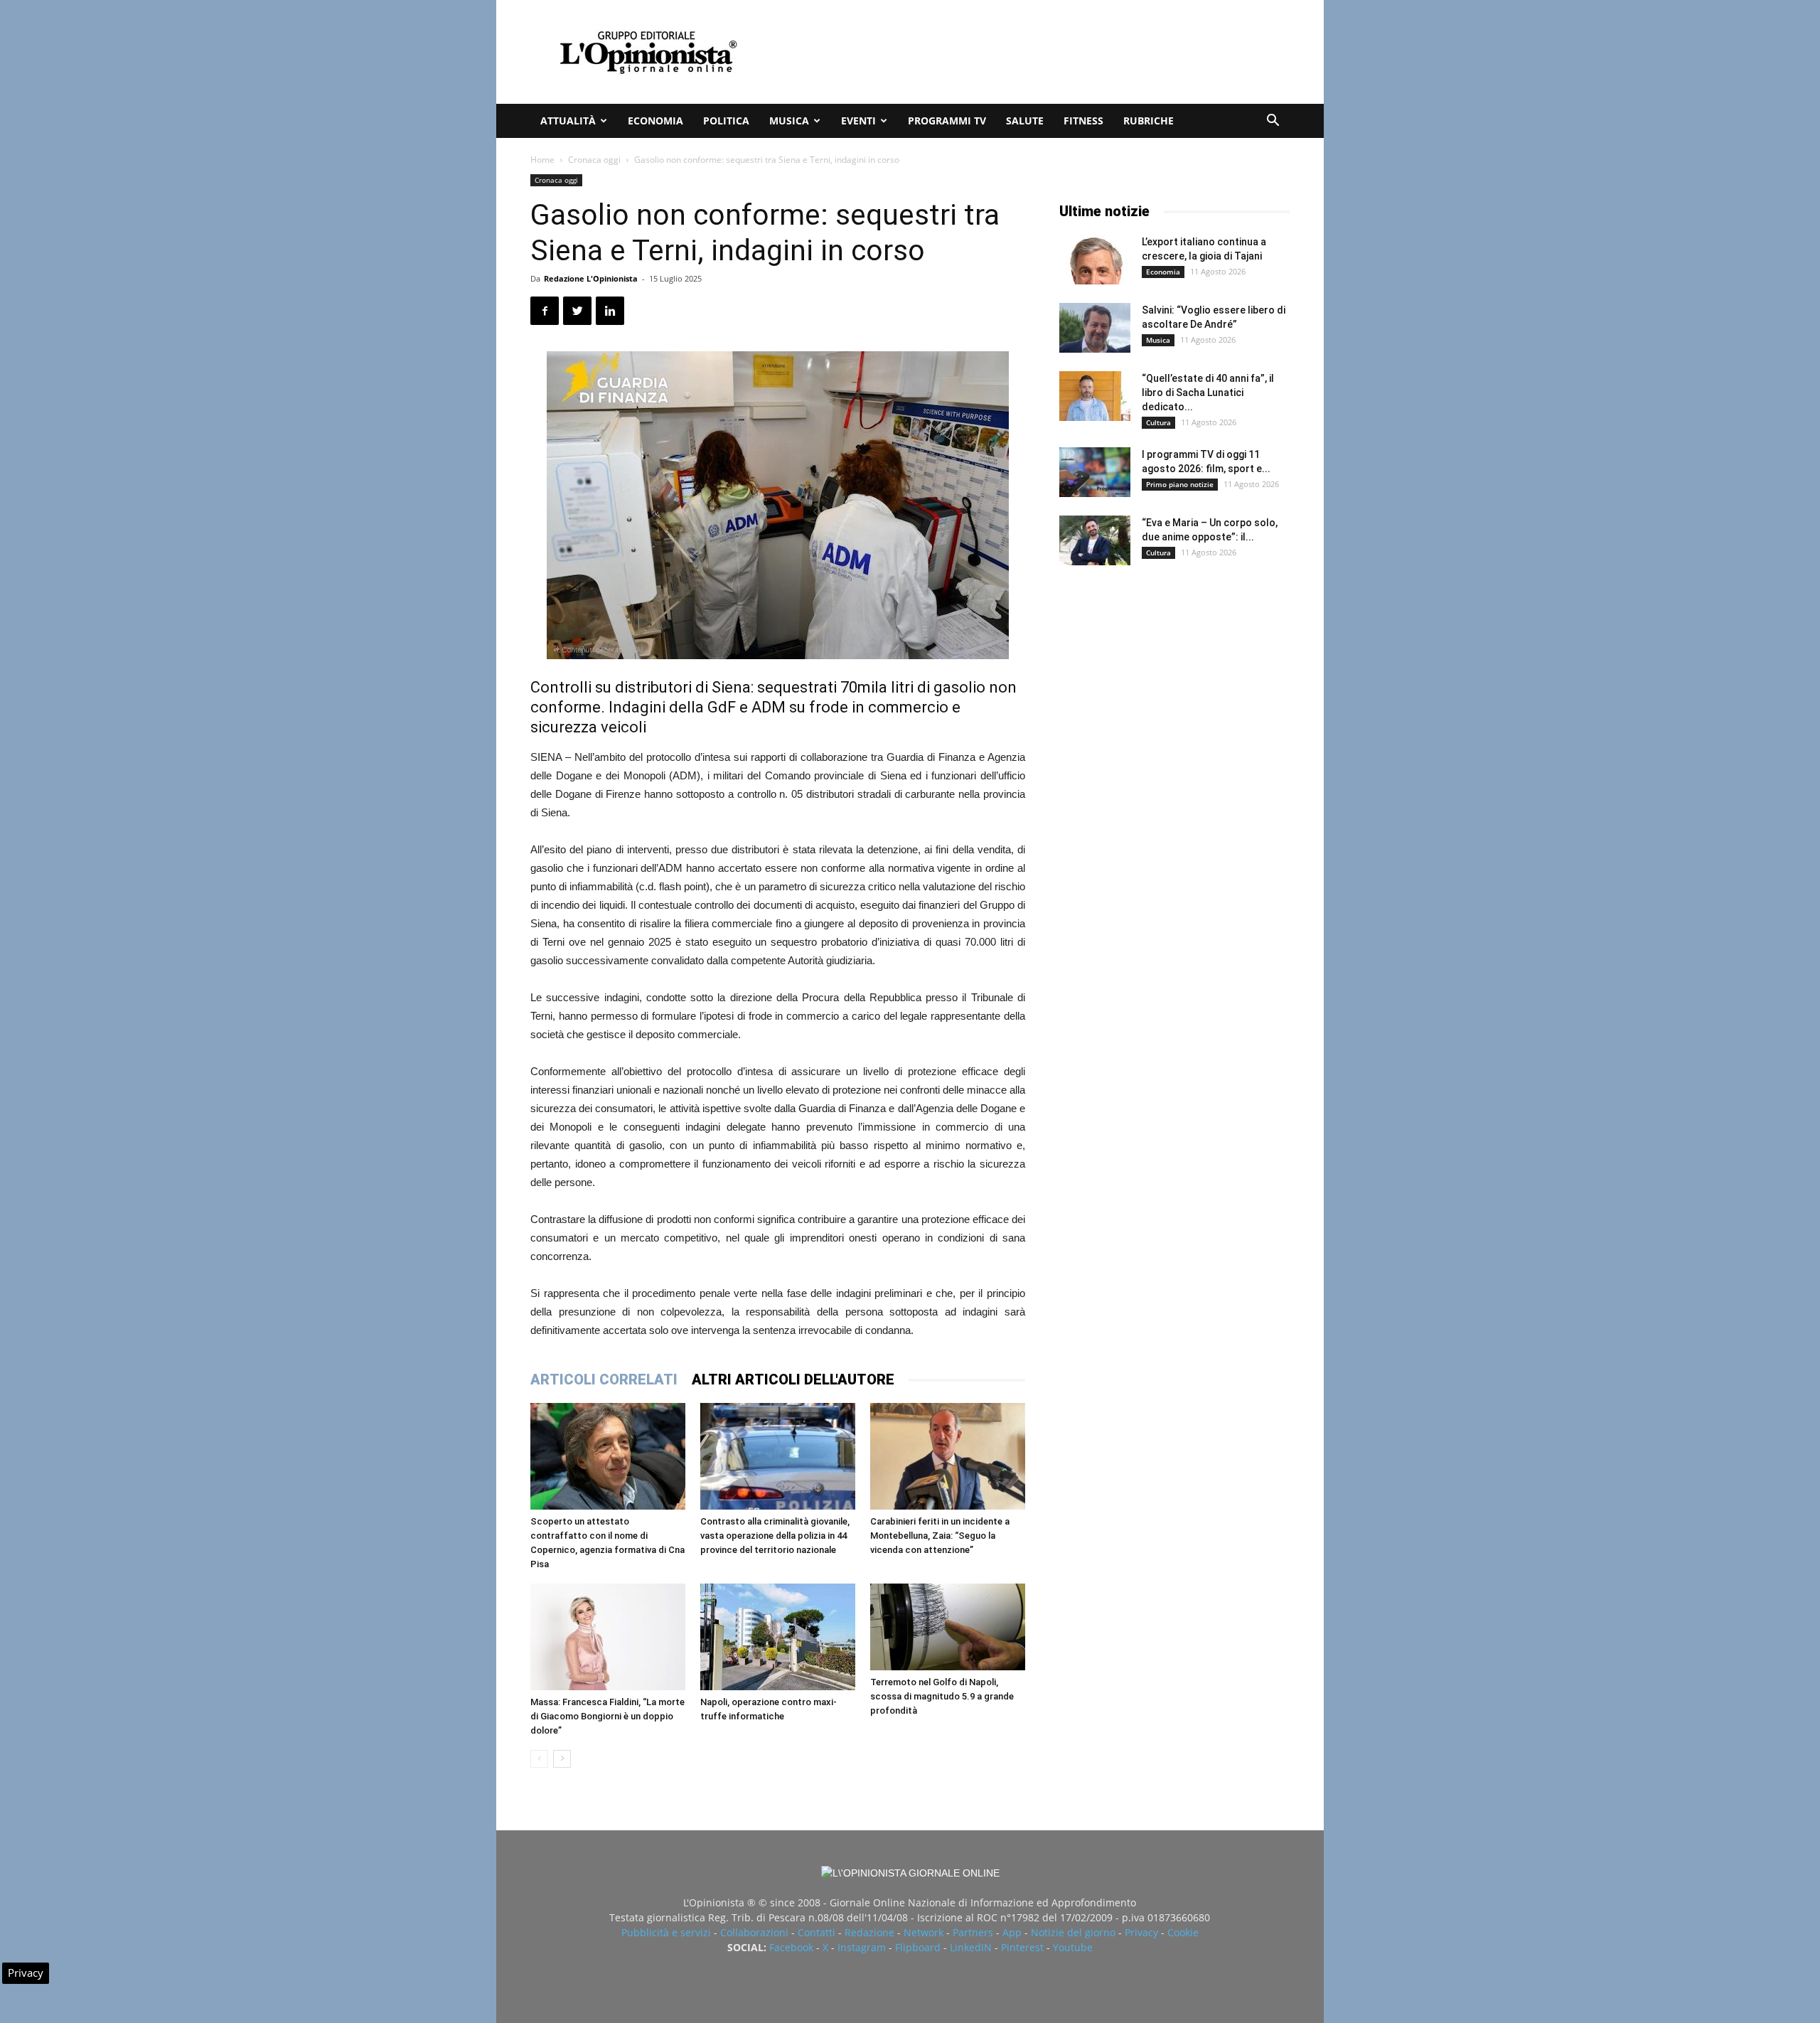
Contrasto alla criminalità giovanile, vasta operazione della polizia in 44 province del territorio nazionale (775, 1536)
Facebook (791, 1947)
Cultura (1158, 422)
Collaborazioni (754, 1932)
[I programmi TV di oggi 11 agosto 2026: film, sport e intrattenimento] (1095, 472)
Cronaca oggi (594, 160)
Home (542, 160)
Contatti (817, 1932)
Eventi (858, 121)
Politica (726, 121)
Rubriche (1149, 121)
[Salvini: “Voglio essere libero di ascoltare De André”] (1095, 328)
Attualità (568, 121)
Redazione (869, 1932)
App (1012, 1932)
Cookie (1183, 1932)
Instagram (862, 1947)
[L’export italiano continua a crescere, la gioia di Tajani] (1095, 260)
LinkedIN (971, 1947)
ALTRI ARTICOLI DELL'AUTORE (793, 1379)
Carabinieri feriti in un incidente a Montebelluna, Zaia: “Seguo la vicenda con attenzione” (940, 1536)
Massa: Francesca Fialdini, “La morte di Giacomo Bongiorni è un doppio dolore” (607, 1716)
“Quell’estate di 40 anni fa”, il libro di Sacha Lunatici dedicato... (1208, 393)
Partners (973, 1932)
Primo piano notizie (1180, 484)
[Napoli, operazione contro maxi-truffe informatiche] (778, 1637)
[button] (1273, 122)
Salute (1025, 121)
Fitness (1083, 121)
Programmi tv (947, 121)
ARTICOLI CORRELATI (604, 1379)
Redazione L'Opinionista (591, 278)
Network (924, 1932)
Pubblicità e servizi (666, 1932)
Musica (789, 121)
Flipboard (918, 1947)
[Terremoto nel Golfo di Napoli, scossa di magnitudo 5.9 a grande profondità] (948, 1627)
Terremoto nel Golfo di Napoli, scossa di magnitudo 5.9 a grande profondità (942, 1696)
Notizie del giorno (1073, 1932)
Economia (655, 121)
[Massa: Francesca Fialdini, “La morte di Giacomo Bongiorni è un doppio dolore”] (608, 1637)
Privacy (1141, 1932)
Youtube (1073, 1947)
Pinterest (1022, 1947)
